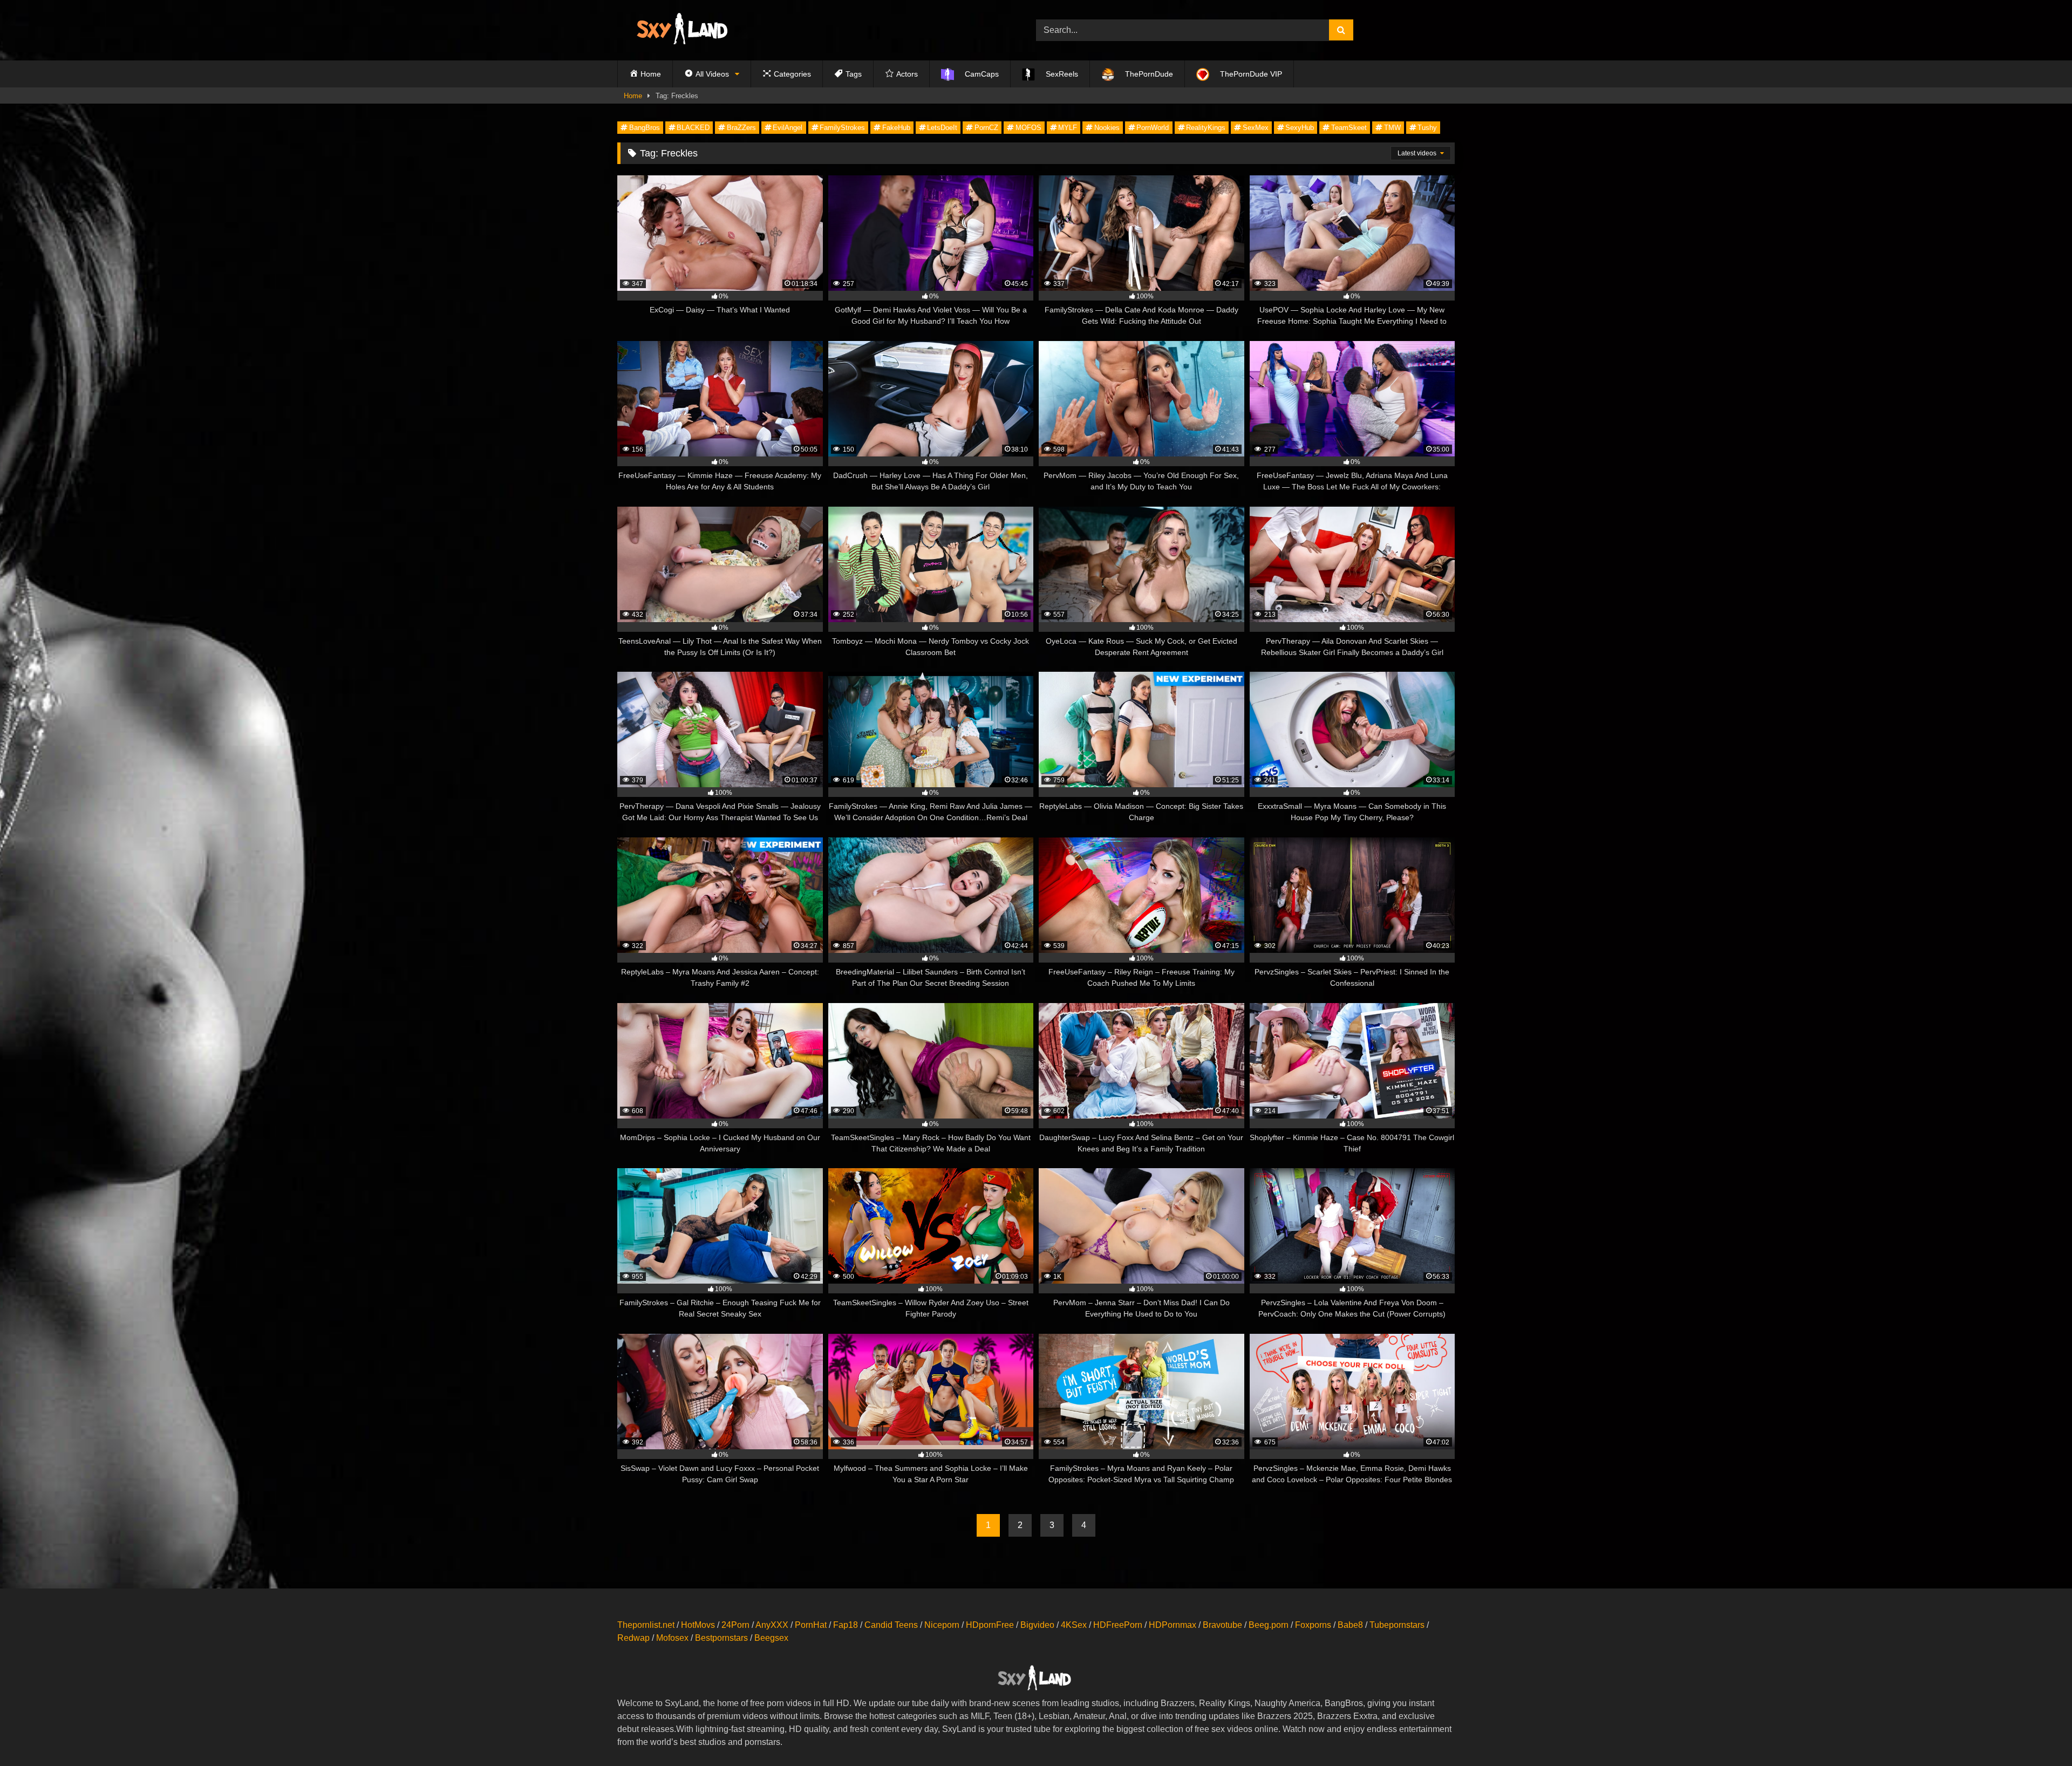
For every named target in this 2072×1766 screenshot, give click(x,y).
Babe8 (1350, 1625)
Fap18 (846, 1625)
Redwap (633, 1638)
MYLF (1068, 128)
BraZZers (741, 128)
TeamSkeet (1349, 128)
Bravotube (1222, 1625)
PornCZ (986, 128)
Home (633, 96)
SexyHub (1300, 128)
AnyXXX (772, 1625)
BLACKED (693, 128)
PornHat (811, 1625)
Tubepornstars (1397, 1625)
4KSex (1074, 1625)
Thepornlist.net (646, 1625)
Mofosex (672, 1638)
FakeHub (896, 128)
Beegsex (771, 1638)
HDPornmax (1173, 1625)
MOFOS (1028, 128)
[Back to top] (2039, 1734)
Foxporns (1313, 1625)
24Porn (735, 1625)
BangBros (645, 128)
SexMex (1256, 128)
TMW (1392, 128)
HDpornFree (990, 1625)
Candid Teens (891, 1625)
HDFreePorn (1118, 1625)
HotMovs (698, 1625)
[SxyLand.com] (684, 30)
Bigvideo (1037, 1625)
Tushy (1427, 128)
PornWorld (1153, 128)
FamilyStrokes (842, 128)
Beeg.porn (1269, 1625)
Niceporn (942, 1625)
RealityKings (1206, 128)
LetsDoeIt (942, 128)
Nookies (1107, 128)
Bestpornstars (721, 1638)
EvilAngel (788, 128)
